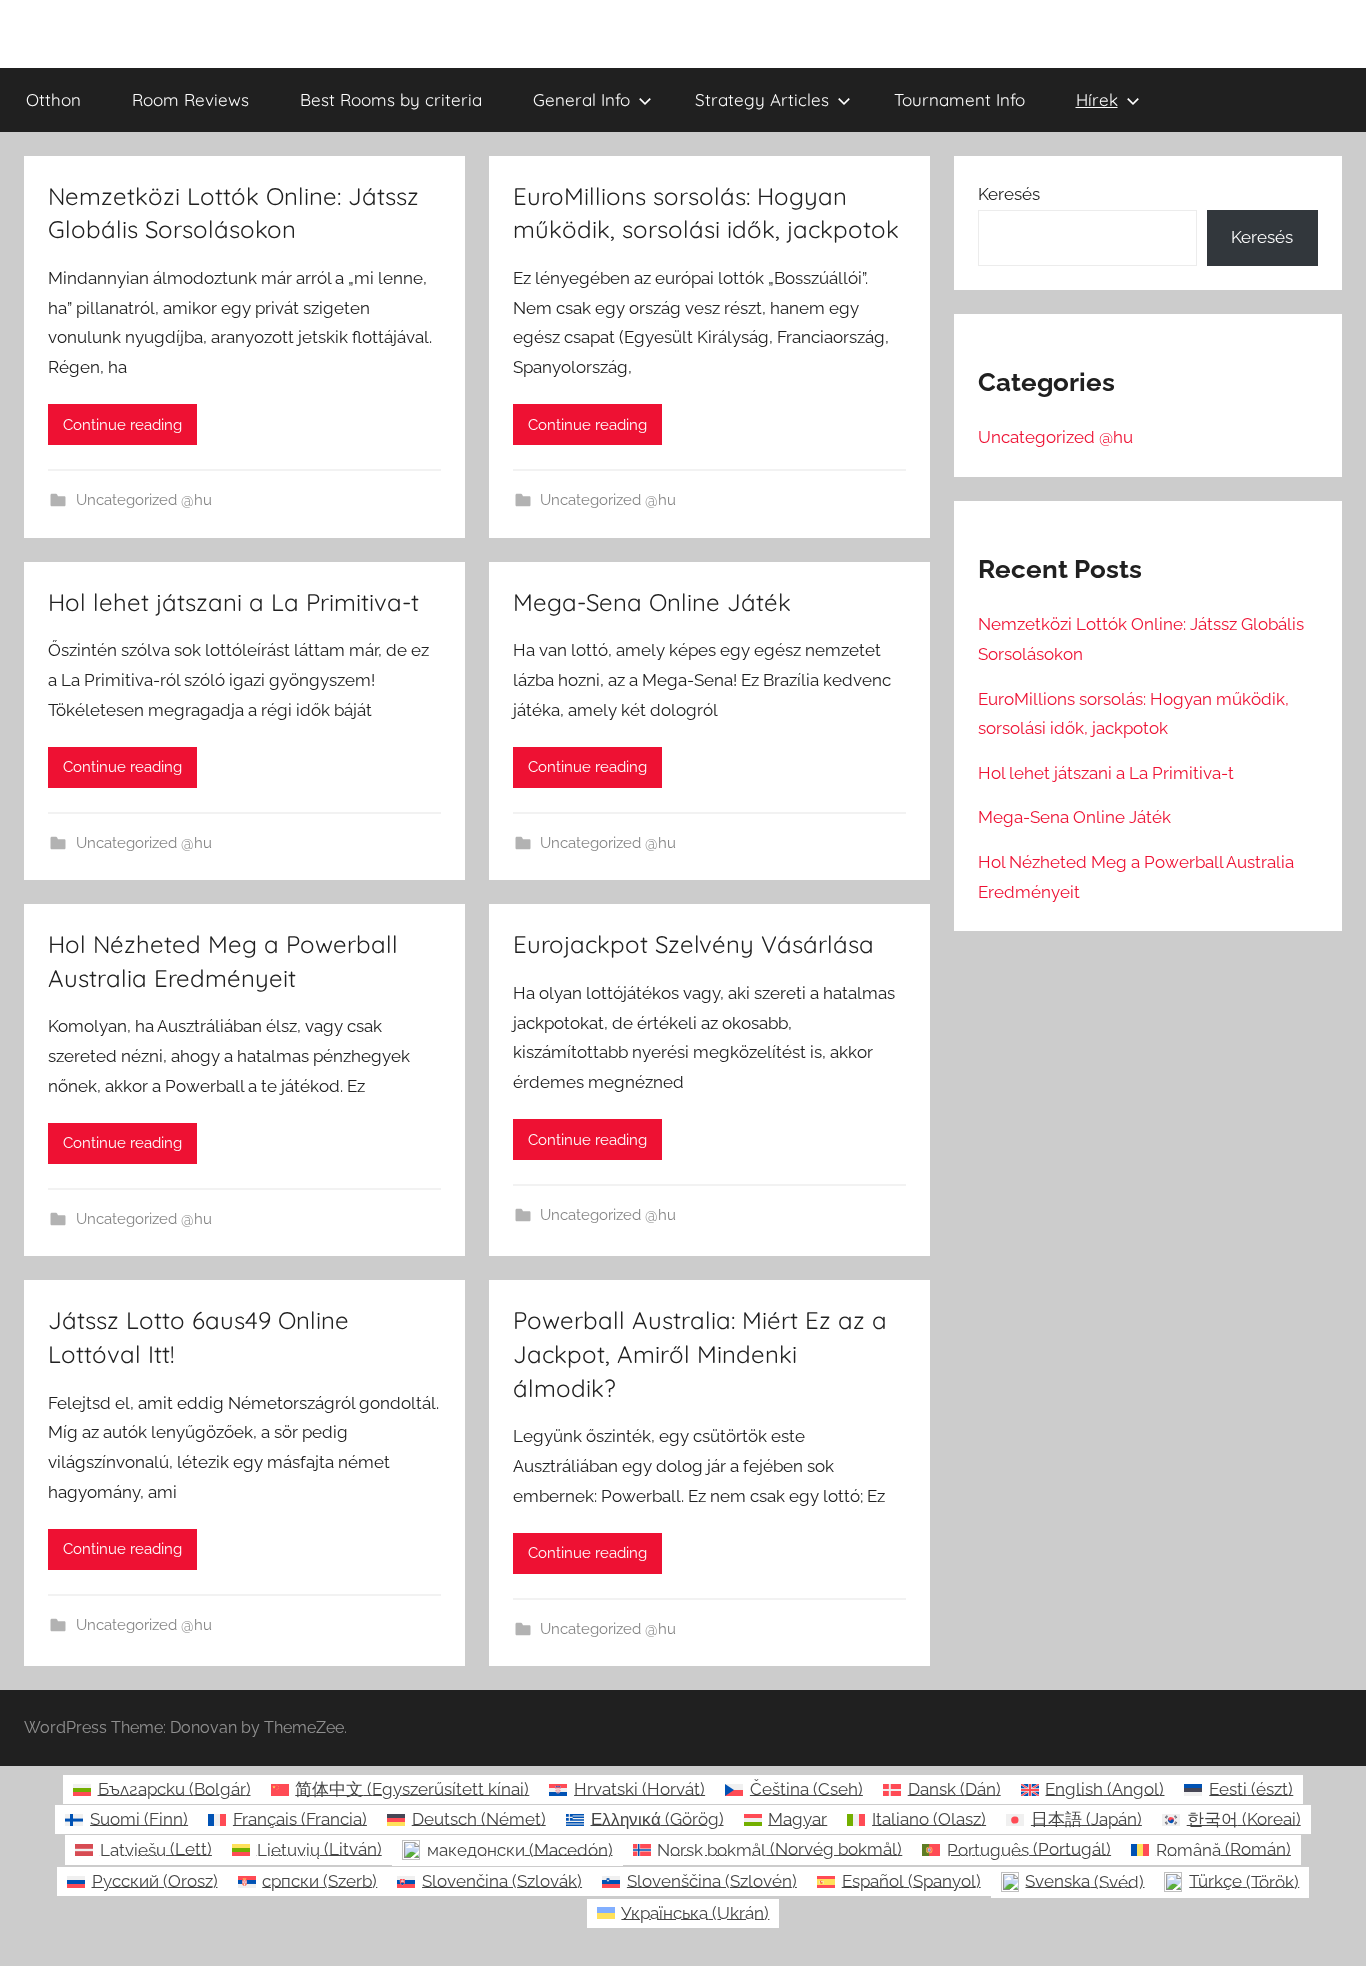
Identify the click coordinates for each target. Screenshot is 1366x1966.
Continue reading (122, 425)
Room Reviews (190, 99)
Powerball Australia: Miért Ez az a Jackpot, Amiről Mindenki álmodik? (700, 1353)
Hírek (1097, 99)
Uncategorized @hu (144, 500)
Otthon (53, 99)
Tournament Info (959, 99)
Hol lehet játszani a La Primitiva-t (233, 602)
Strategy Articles (762, 99)
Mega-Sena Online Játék (652, 602)
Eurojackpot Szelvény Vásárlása (693, 944)
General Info (581, 99)
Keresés (1009, 194)
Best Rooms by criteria (391, 99)
